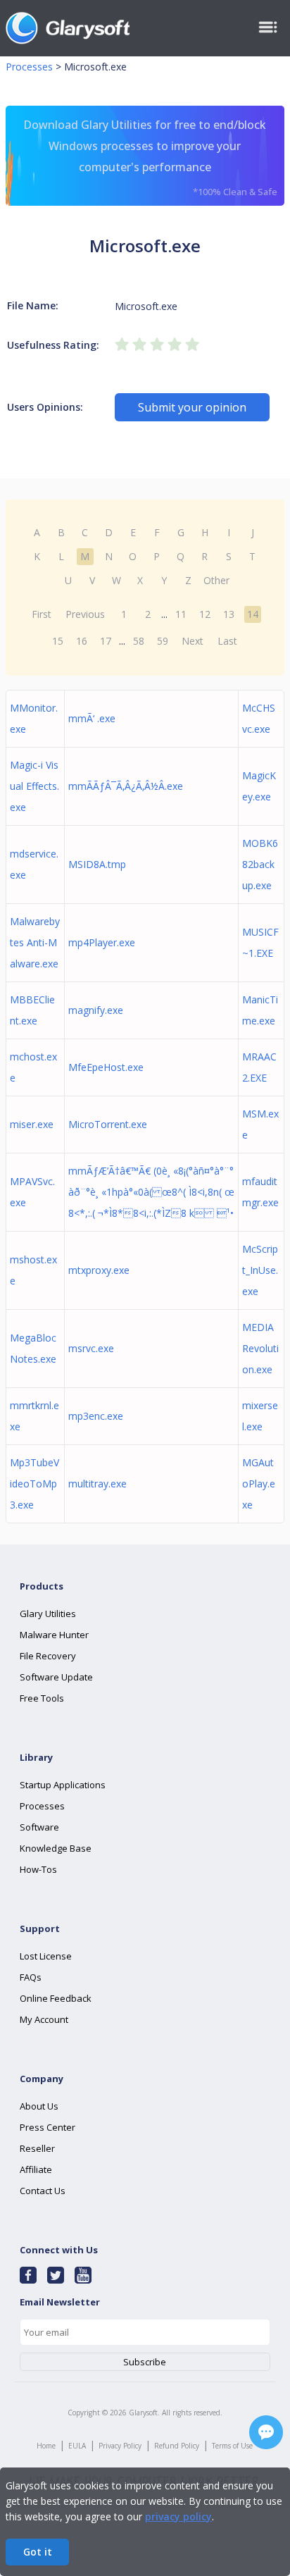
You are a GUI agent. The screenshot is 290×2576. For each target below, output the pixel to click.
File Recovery (48, 1656)
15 (58, 641)
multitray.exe (97, 1484)
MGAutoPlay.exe (259, 1484)
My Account (44, 2019)
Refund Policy (177, 2446)
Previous (85, 614)
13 (229, 614)
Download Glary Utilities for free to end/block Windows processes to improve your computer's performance (150, 157)
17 (106, 641)
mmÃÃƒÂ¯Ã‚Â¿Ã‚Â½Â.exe (126, 786)
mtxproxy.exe (99, 1270)
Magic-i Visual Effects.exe (34, 786)
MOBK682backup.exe (260, 864)
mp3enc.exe (96, 1416)
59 (163, 641)
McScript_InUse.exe (260, 1270)
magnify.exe (96, 1010)
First (42, 614)
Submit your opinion (192, 407)
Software (39, 1827)
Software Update (56, 1677)
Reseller (37, 2148)
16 (82, 641)
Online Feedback (56, 1998)
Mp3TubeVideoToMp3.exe (34, 1484)
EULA (77, 2446)
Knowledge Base (56, 1848)
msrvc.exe (91, 1348)
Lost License (46, 1956)
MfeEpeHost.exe (106, 1067)
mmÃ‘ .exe (92, 718)
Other (216, 580)
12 (205, 614)
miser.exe (32, 1124)
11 (181, 614)
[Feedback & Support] (266, 2432)
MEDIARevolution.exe (260, 1348)
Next (193, 641)
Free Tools (42, 1698)
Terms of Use (232, 2446)
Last (227, 641)
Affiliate (36, 2169)
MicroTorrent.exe (108, 1124)
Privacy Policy (120, 2446)
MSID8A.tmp (97, 864)
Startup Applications (63, 1785)
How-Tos (38, 1869)
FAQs (31, 1977)
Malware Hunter (54, 1635)
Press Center (48, 2127)
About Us (39, 2106)
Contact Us (43, 2191)
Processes (29, 67)
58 (139, 641)
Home (46, 2446)
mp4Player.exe (102, 942)
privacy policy (178, 2516)
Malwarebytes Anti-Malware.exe (35, 942)
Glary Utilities (48, 1614)
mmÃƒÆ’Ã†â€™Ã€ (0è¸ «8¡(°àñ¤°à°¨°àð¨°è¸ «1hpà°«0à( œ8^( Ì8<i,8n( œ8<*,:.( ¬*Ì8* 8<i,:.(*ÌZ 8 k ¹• (151, 1192)
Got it (38, 2552)
